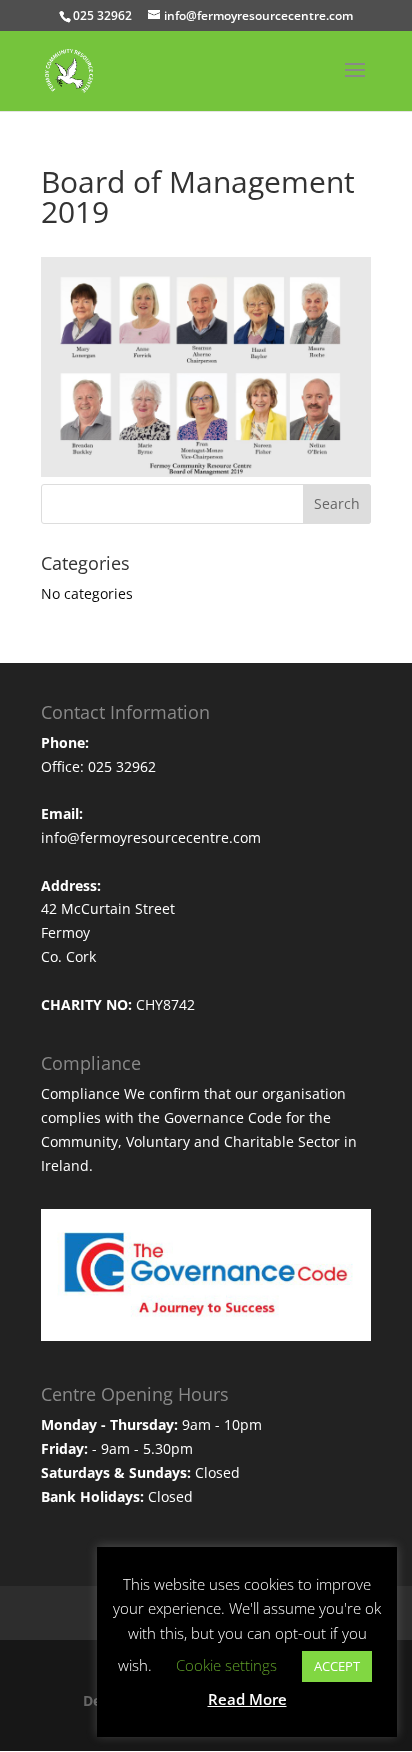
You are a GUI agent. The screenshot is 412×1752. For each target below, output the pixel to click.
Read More (247, 1699)
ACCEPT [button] (337, 1666)
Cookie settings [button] (226, 1665)
